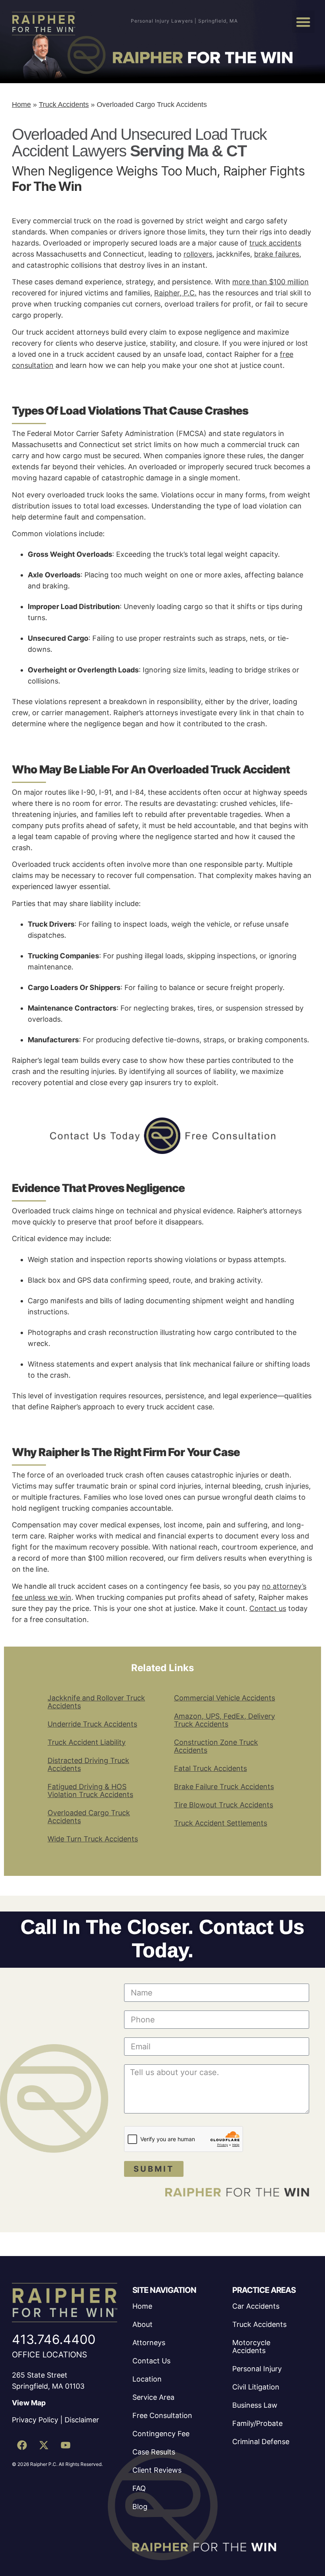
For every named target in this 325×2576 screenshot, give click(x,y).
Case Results (154, 2452)
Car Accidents (256, 2306)
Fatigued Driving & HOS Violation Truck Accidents (90, 1791)
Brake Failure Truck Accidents (224, 1787)
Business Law (255, 2405)
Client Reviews (157, 2470)
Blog (140, 2507)
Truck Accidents (64, 105)
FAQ (139, 2488)
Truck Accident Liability (87, 1742)
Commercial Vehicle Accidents (225, 1698)
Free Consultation (162, 2415)
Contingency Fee (161, 2434)
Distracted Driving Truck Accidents (88, 1764)
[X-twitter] (44, 2445)
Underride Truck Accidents (92, 1724)
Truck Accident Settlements (221, 1823)
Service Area (153, 2397)
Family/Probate (257, 2423)
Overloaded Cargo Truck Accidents (89, 1817)
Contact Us (151, 2361)
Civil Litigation (256, 2387)
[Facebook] (22, 2445)
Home (21, 105)
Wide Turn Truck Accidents (93, 1839)
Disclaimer (82, 2420)
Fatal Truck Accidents (210, 1768)
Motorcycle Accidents (251, 2347)
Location (147, 2379)
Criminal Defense (261, 2442)
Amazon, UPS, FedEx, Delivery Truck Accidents (225, 1720)
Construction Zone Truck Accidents (216, 1746)
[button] (303, 22)
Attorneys (149, 2343)
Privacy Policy (35, 2420)
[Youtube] (65, 2445)
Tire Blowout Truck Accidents (224, 1805)
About (142, 2324)
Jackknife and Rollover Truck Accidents (96, 1702)
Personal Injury (257, 2369)
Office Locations (50, 2355)
